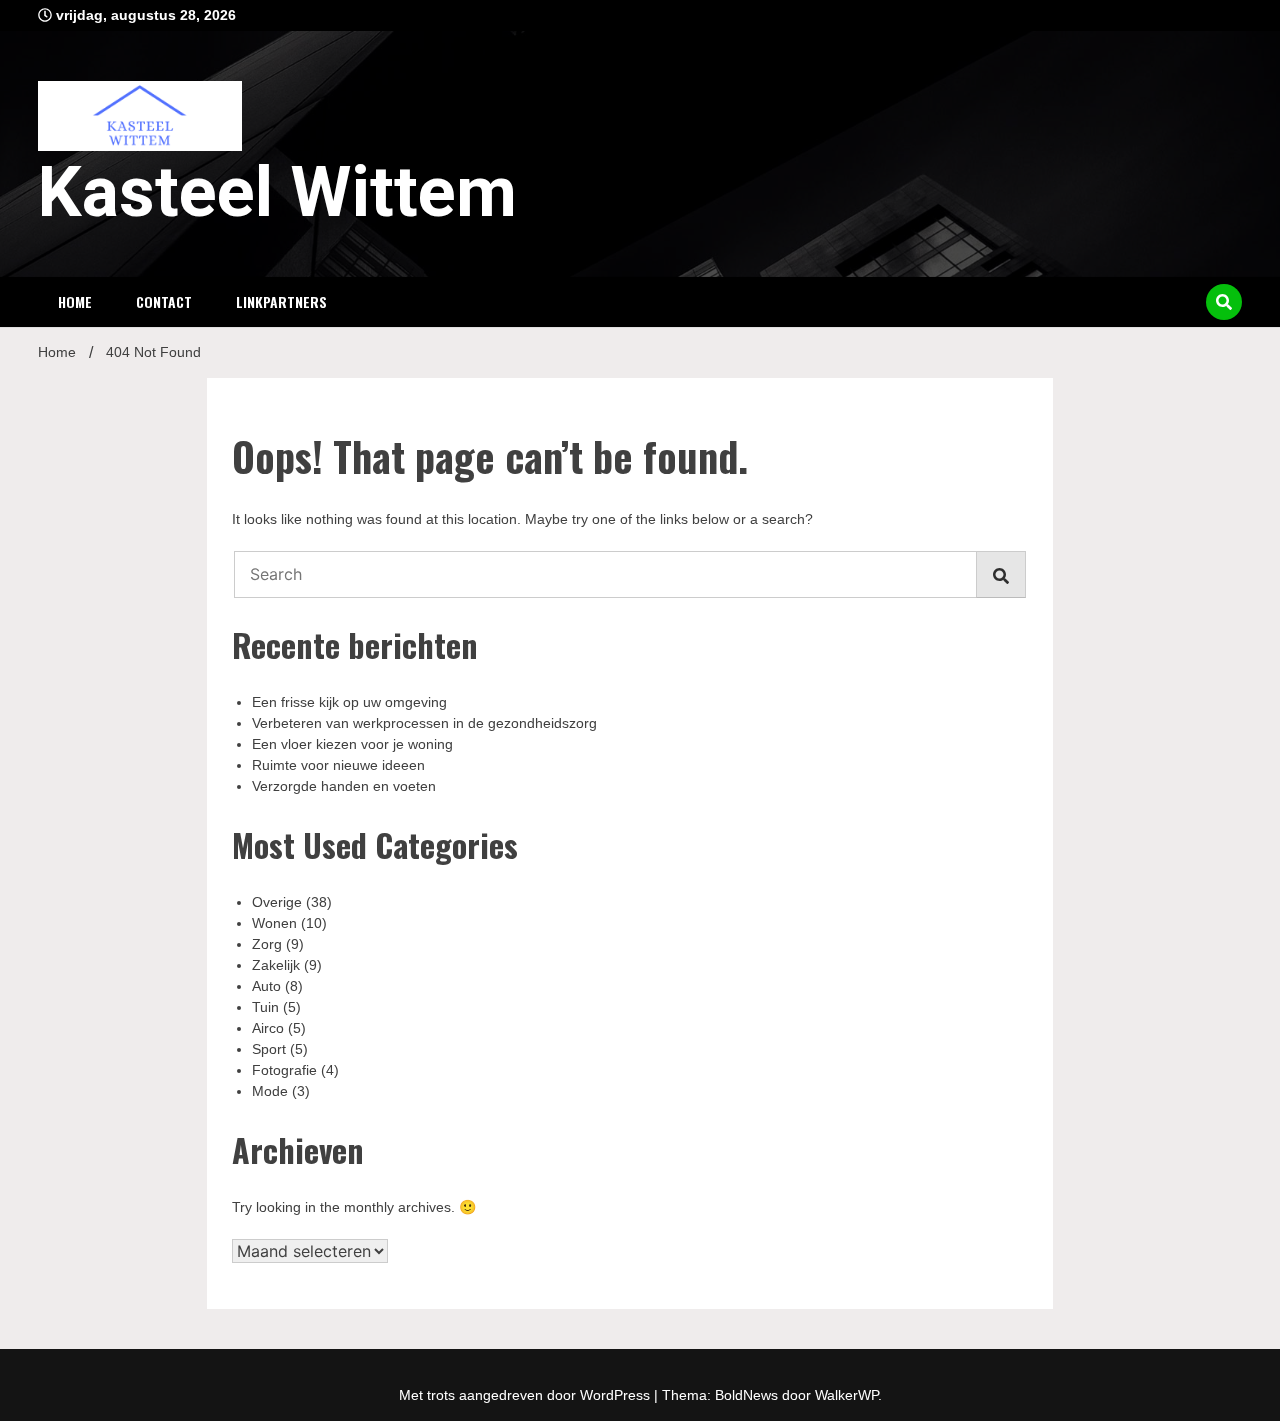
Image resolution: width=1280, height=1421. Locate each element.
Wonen (274, 923)
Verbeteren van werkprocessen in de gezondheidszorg (424, 723)
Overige (277, 902)
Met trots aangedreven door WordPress (526, 1395)
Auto (266, 986)
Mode (270, 1091)
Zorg (267, 944)
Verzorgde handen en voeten (344, 786)
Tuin (265, 1007)
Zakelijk (276, 965)
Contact (164, 301)
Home (75, 301)
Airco (268, 1028)
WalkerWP (846, 1395)
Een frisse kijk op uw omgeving (349, 702)
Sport (269, 1049)
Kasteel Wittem (277, 192)
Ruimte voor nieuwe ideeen (338, 765)
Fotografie (284, 1070)
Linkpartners (281, 301)
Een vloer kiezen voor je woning (352, 744)
